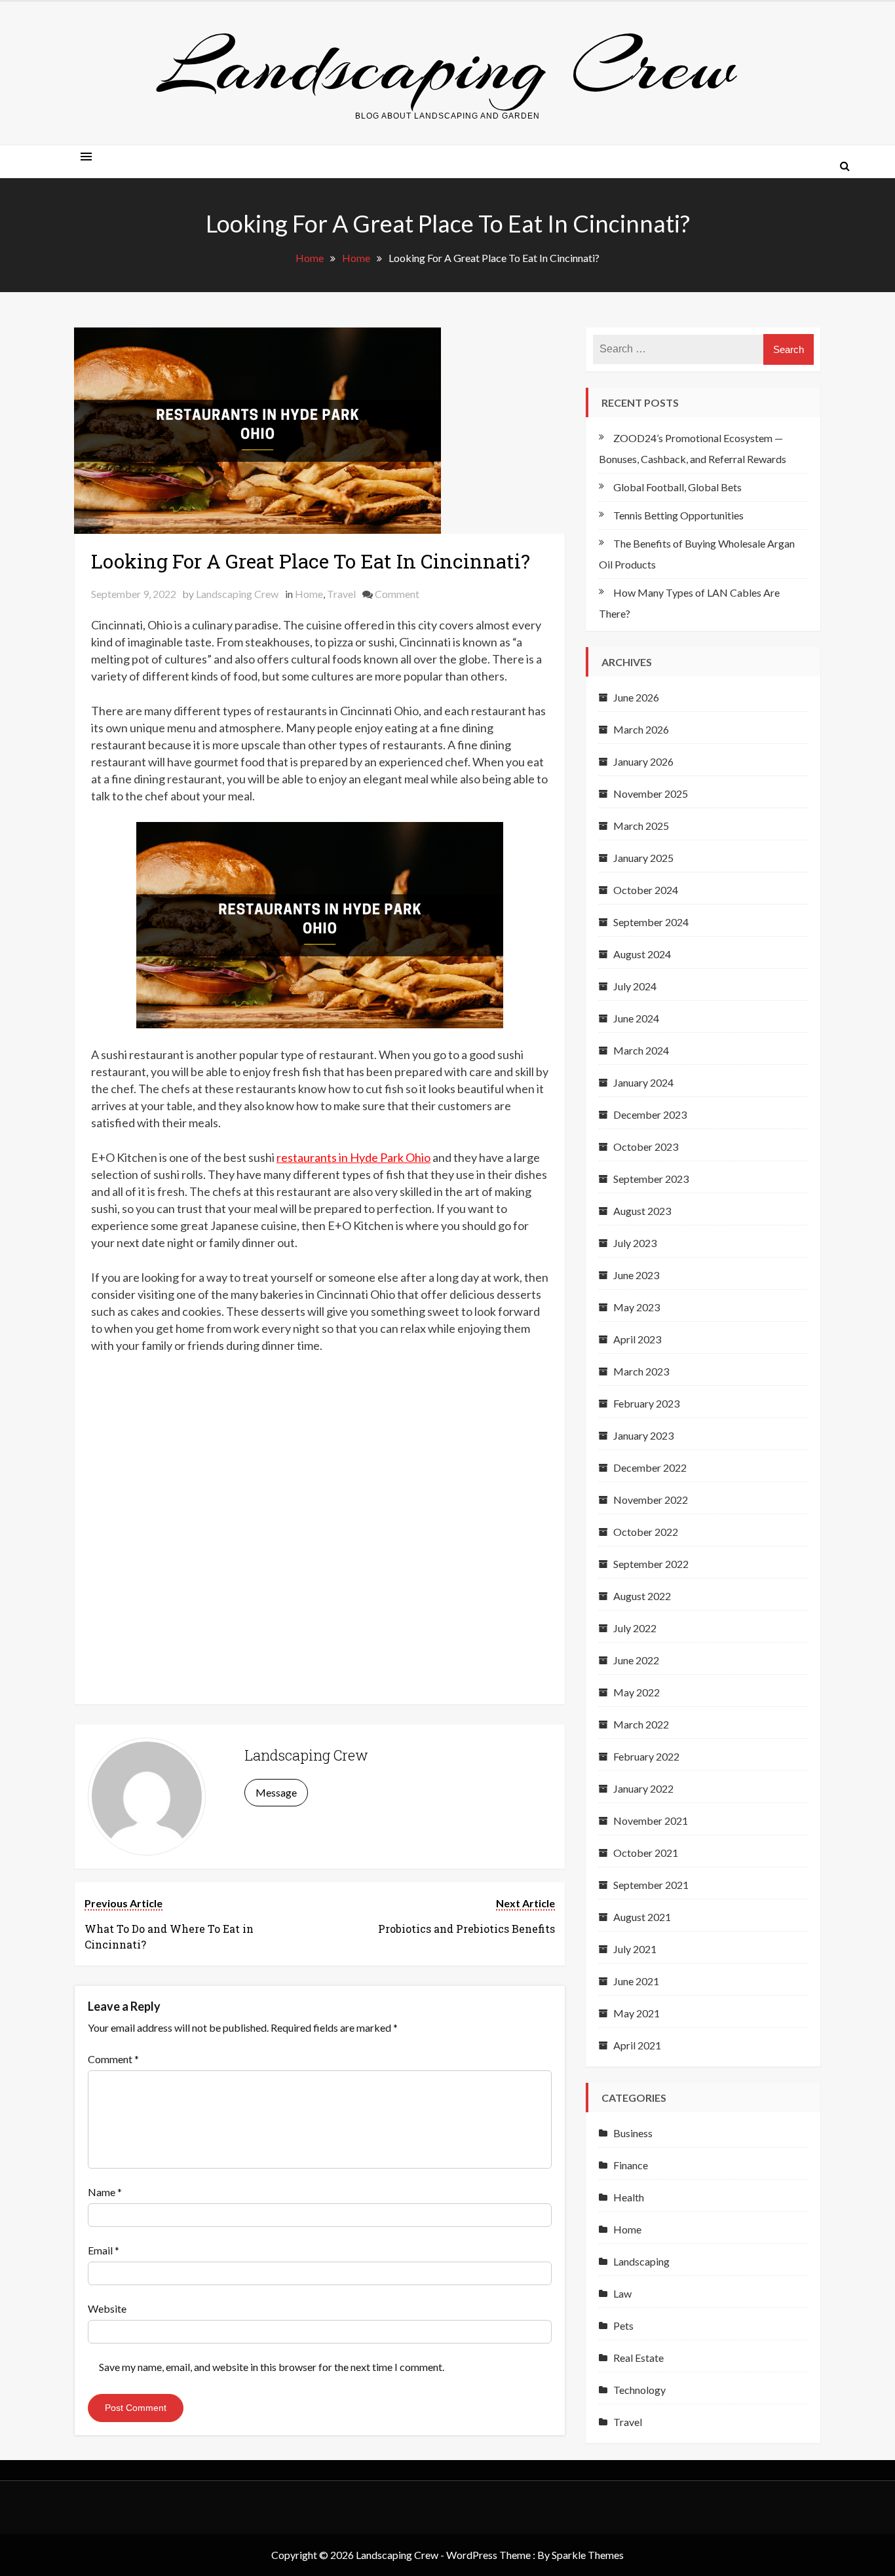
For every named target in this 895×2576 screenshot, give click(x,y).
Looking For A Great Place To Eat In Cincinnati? (311, 561)
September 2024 (651, 922)
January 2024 (643, 1082)
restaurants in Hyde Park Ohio (353, 1157)
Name (105, 2192)
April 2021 (637, 2045)
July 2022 (635, 1628)
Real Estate (638, 2358)
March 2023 (641, 1371)
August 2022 (642, 1596)
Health (629, 2197)
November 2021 (651, 1820)
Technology (639, 2390)
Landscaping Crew (447, 66)
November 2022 (651, 1500)
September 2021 (651, 1885)
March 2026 (641, 729)
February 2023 (646, 1403)
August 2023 (642, 1211)
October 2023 (646, 1147)
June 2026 (636, 697)
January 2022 (643, 1788)
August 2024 (642, 954)
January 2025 (643, 858)
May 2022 (637, 1692)
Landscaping (641, 2261)
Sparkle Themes (588, 2555)
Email (104, 2250)
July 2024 (635, 986)
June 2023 (636, 1275)
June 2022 (636, 1660)
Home (309, 594)
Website (107, 2308)
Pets (623, 2325)
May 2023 (637, 1307)
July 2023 (635, 1243)
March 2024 (641, 1050)
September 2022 (651, 1564)
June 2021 (636, 1981)
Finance (631, 2165)
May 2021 (637, 2013)
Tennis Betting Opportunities (678, 515)
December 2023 (650, 1114)
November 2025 (651, 793)
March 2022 (641, 1724)
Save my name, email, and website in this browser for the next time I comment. (272, 2367)
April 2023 (637, 1339)
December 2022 (650, 1467)
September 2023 (651, 1179)
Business (633, 2133)
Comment (397, 594)
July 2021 (635, 1949)
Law (622, 2293)
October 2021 (646, 1853)
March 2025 (641, 826)
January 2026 (643, 761)
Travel (341, 594)
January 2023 (643, 1435)
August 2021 (642, 1917)
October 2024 (646, 890)
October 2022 (646, 1532)
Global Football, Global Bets (677, 487)
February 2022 (646, 1756)
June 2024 (636, 1018)
